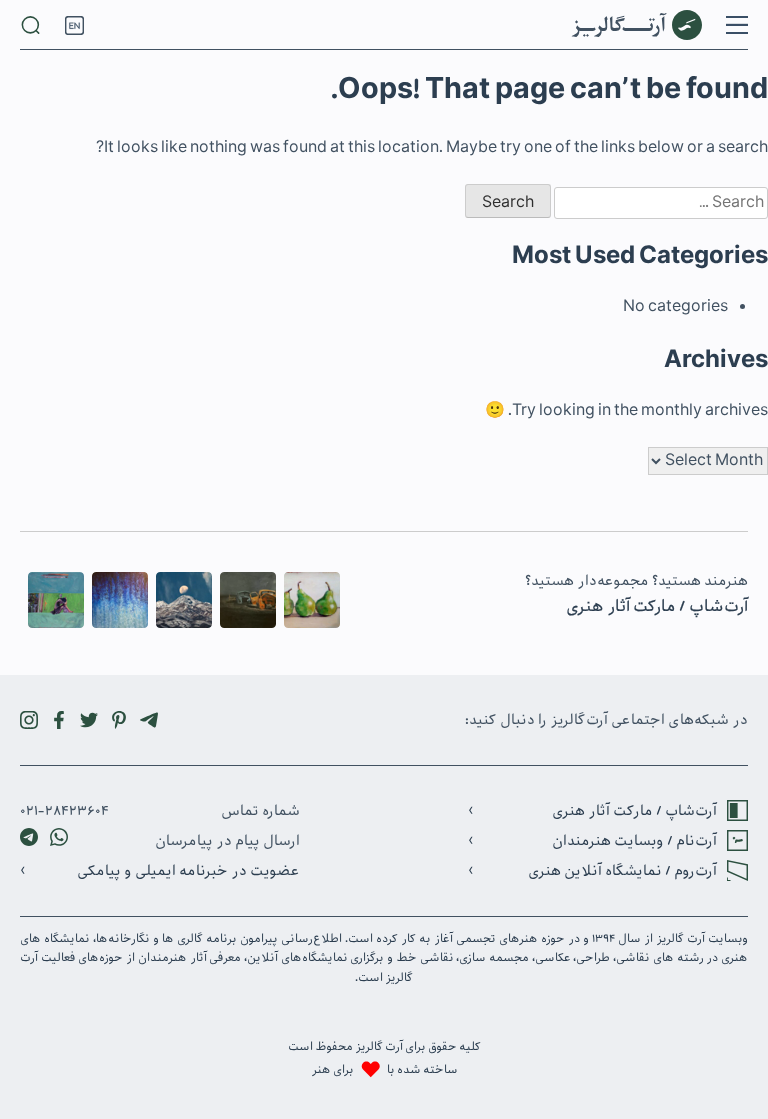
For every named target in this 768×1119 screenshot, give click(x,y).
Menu (737, 25)
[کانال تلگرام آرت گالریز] (149, 720)
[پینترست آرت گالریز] (119, 720)
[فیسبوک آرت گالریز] (59, 720)
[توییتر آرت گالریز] (89, 720)
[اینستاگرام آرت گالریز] (29, 720)
